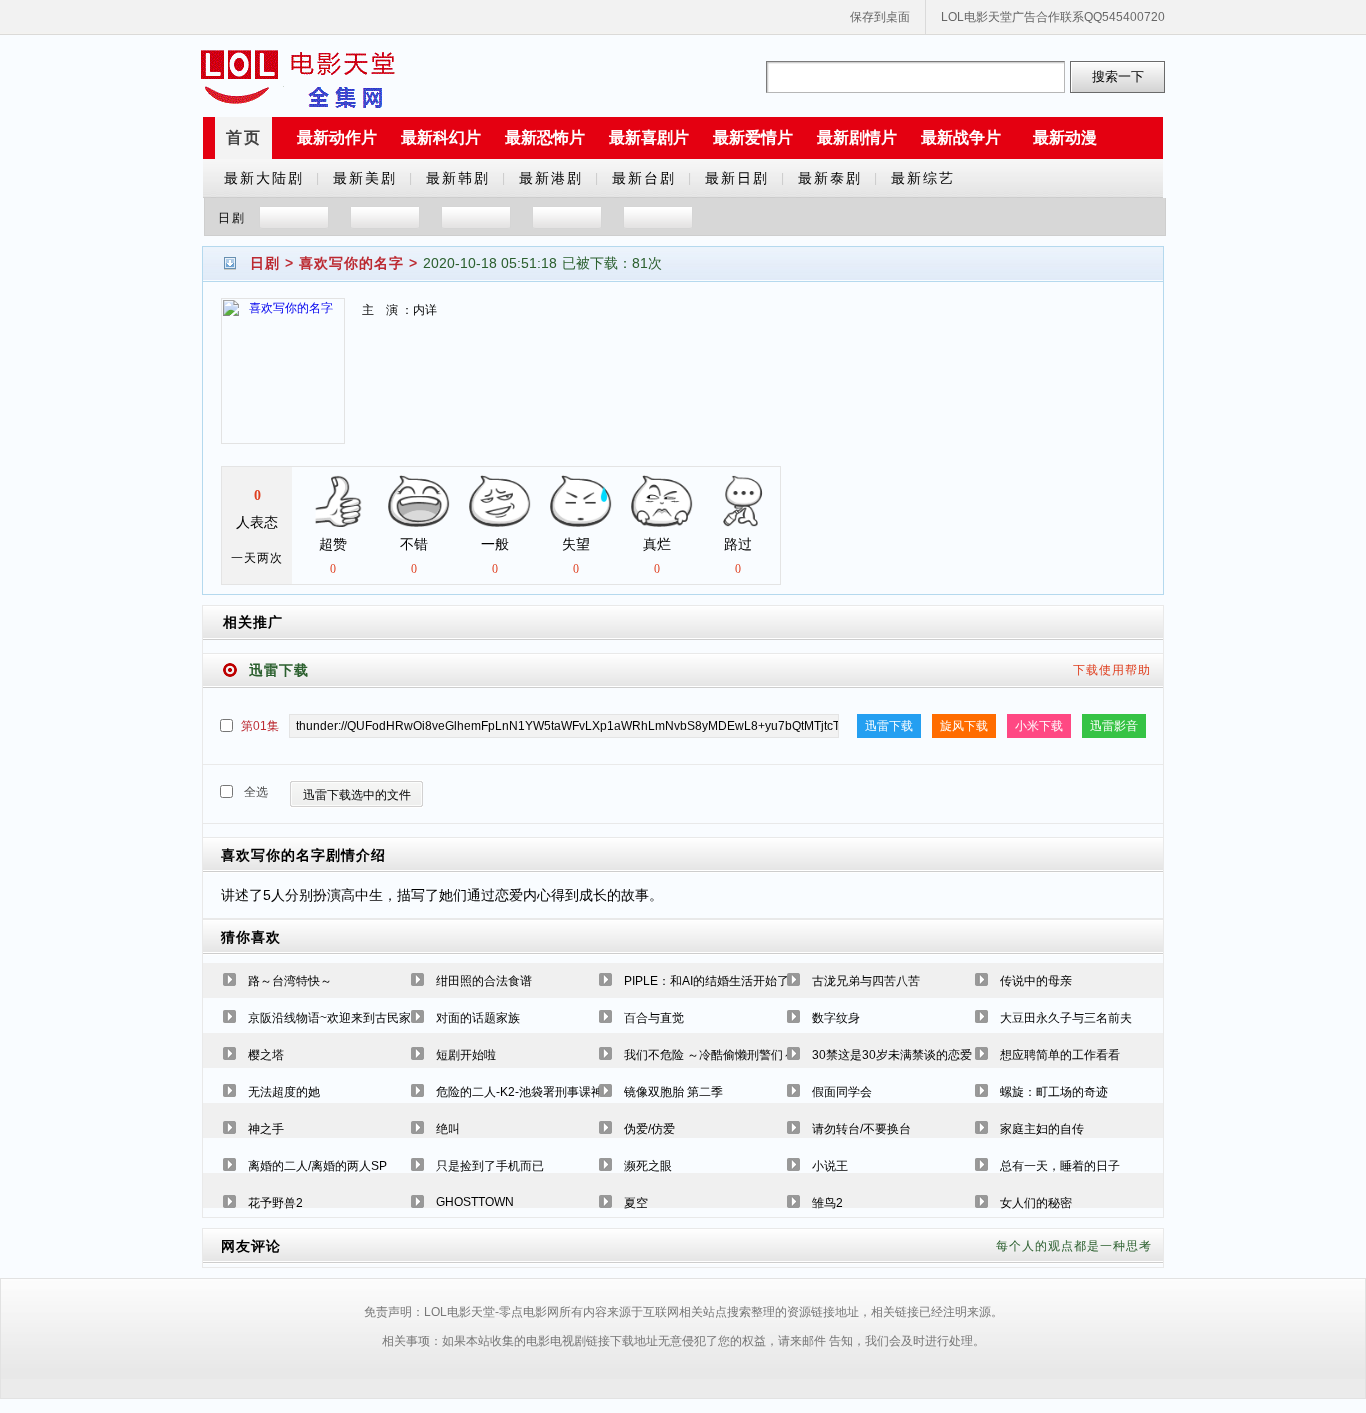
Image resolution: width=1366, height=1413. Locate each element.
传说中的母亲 (1036, 981)
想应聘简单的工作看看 (1060, 1055)
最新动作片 (337, 137)
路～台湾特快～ (290, 981)
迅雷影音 (1114, 726)
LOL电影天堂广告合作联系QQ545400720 (1053, 17)
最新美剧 (365, 178)
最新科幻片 (441, 137)
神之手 (266, 1129)
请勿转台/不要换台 (861, 1129)
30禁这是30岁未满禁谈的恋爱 (892, 1055)
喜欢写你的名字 (351, 263)
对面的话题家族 (478, 1018)
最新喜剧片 (649, 137)
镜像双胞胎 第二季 (673, 1092)
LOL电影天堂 (298, 77)
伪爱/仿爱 (649, 1129)
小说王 (830, 1166)
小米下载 (1039, 726)
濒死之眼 (648, 1166)
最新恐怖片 (545, 137)
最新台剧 (644, 178)
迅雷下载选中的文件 (357, 795)
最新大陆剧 (264, 178)
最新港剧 (551, 178)
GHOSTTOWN (475, 1202)
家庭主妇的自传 (1042, 1129)
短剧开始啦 (466, 1055)
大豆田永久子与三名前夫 (1066, 1018)
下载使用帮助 (1112, 670)
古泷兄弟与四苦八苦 (866, 981)
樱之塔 (266, 1055)
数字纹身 (836, 1018)
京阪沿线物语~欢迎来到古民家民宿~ (345, 1018)
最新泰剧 (830, 178)
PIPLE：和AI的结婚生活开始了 (706, 981)
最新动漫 (1065, 137)
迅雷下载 (889, 726)
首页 (244, 137)
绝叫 (448, 1129)
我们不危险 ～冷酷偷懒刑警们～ (709, 1055)
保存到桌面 (880, 17)
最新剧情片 (857, 137)
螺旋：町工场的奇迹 (1054, 1092)
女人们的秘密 (1036, 1203)
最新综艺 (923, 178)
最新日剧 (737, 178)
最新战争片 (961, 137)
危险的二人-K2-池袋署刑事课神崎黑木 (537, 1092)
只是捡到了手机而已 (490, 1166)
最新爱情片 (753, 137)
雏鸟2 (827, 1203)
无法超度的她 (284, 1092)
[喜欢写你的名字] (283, 383)
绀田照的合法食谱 (484, 981)
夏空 (636, 1203)
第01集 (260, 726)
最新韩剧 (458, 178)
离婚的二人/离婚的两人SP (317, 1166)
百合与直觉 (654, 1018)
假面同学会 (842, 1092)
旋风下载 (964, 726)
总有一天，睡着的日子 (1060, 1166)
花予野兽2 (275, 1203)
